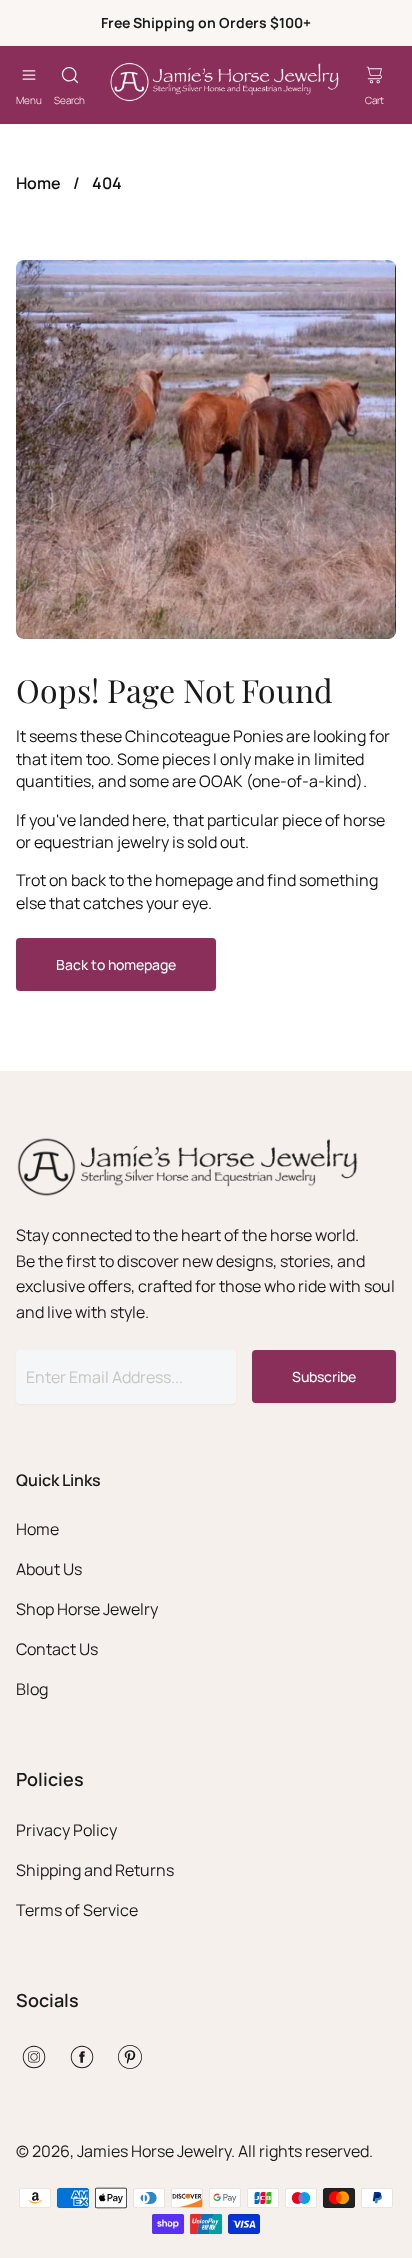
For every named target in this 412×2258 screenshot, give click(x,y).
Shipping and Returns (95, 1870)
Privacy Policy (66, 1830)
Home (38, 183)
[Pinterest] (130, 2057)
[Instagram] (34, 2057)
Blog (32, 1689)
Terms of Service (77, 1910)
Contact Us (57, 1649)
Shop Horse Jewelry (87, 1609)
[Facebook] (82, 2057)
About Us (49, 1569)
